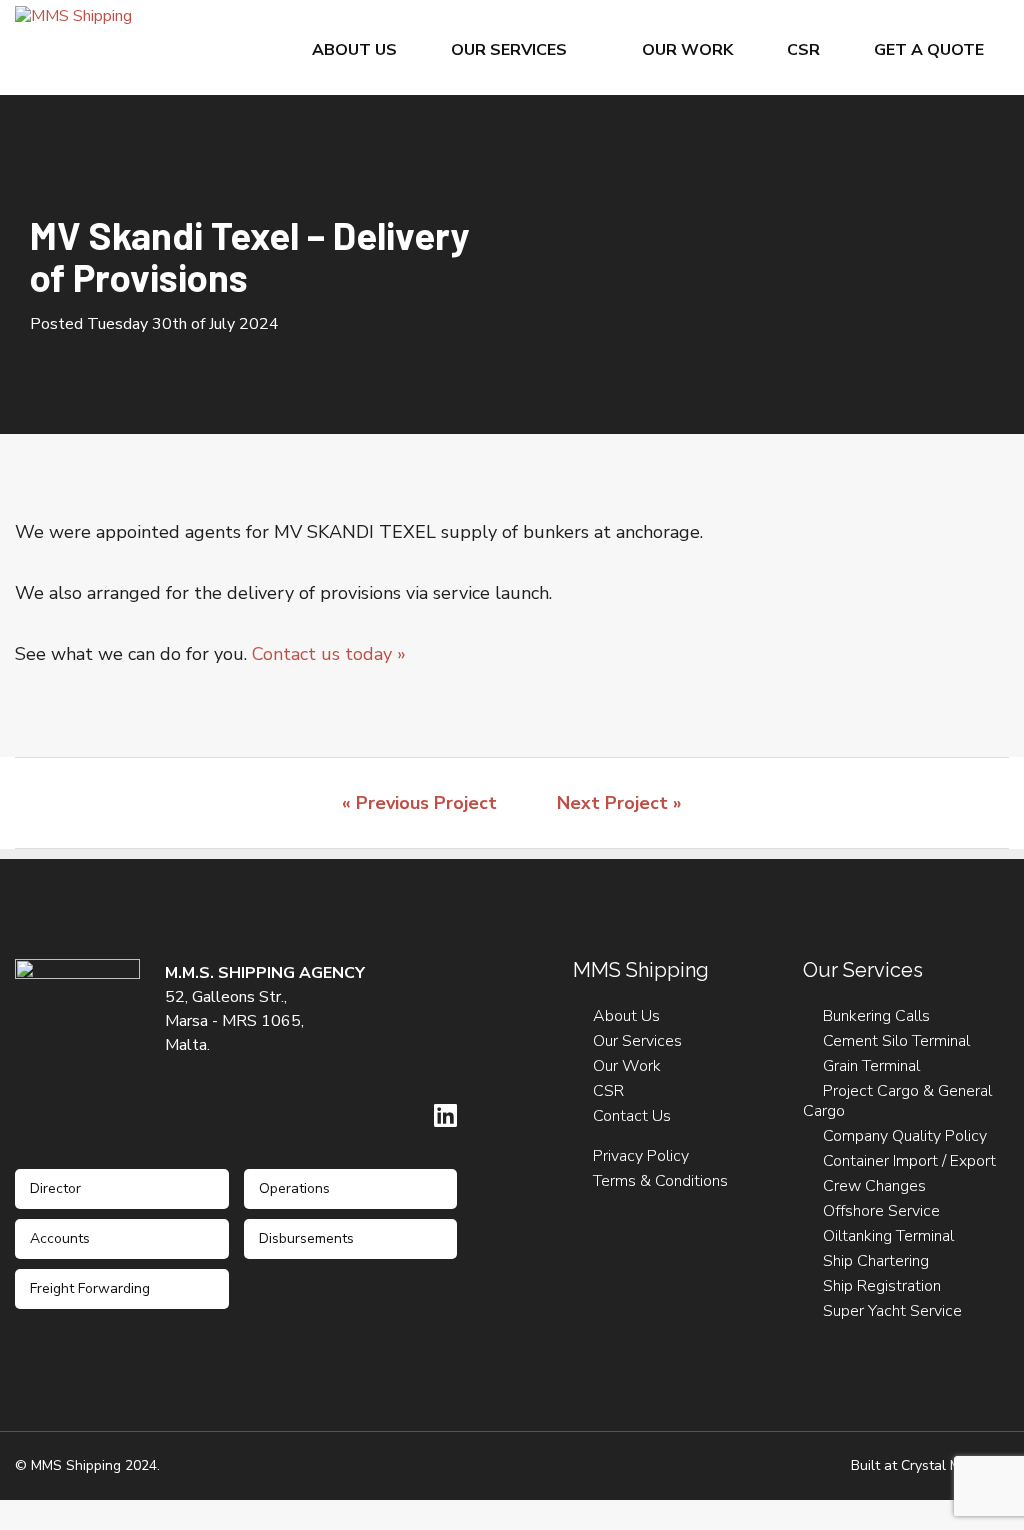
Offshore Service (881, 1211)
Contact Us (632, 1116)
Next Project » (619, 803)
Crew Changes (874, 1186)
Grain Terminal (871, 1066)
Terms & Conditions (660, 1181)
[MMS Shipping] (73, 15)
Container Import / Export (909, 1161)
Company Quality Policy (905, 1136)
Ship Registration (882, 1286)
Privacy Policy (641, 1156)
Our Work (687, 50)
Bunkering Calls (876, 1016)
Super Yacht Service (892, 1311)
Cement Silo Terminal (896, 1041)
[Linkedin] (445, 1115)
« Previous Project (419, 803)
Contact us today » (329, 654)
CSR (803, 50)
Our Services (509, 50)
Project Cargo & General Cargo (897, 1101)
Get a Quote (929, 50)
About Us (354, 50)
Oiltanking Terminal (888, 1236)
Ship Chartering (876, 1261)
